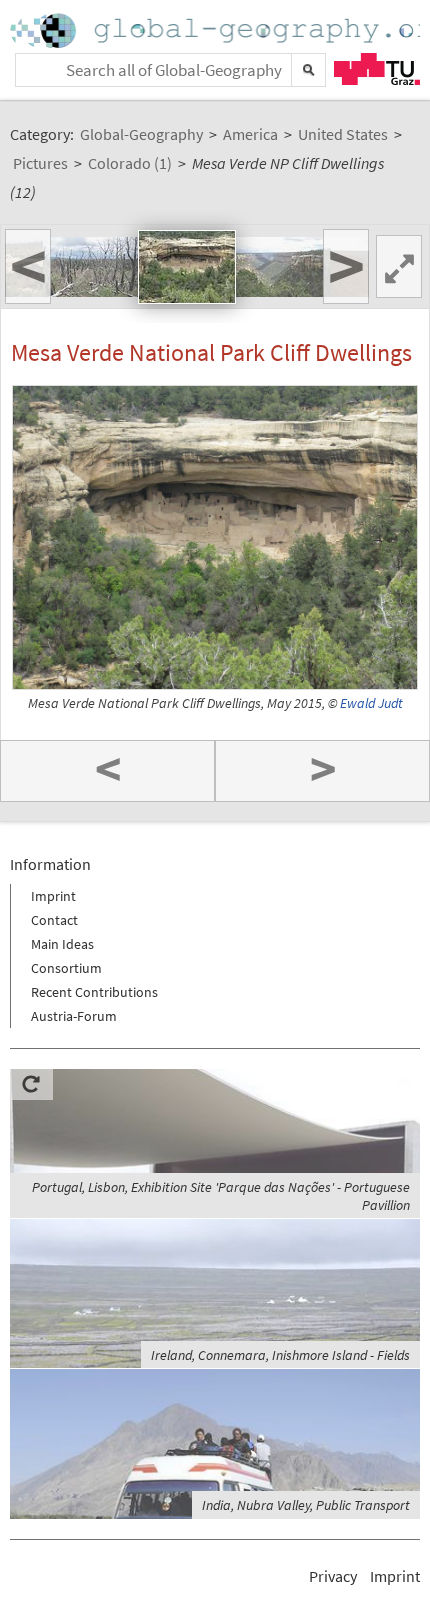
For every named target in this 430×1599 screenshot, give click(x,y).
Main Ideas (62, 944)
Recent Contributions (94, 992)
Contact (54, 920)
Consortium (66, 968)
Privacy (333, 1576)
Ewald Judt (371, 703)
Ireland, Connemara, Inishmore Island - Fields (280, 1355)
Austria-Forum (74, 1016)
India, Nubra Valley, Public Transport (306, 1505)
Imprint (53, 896)
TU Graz (377, 69)
